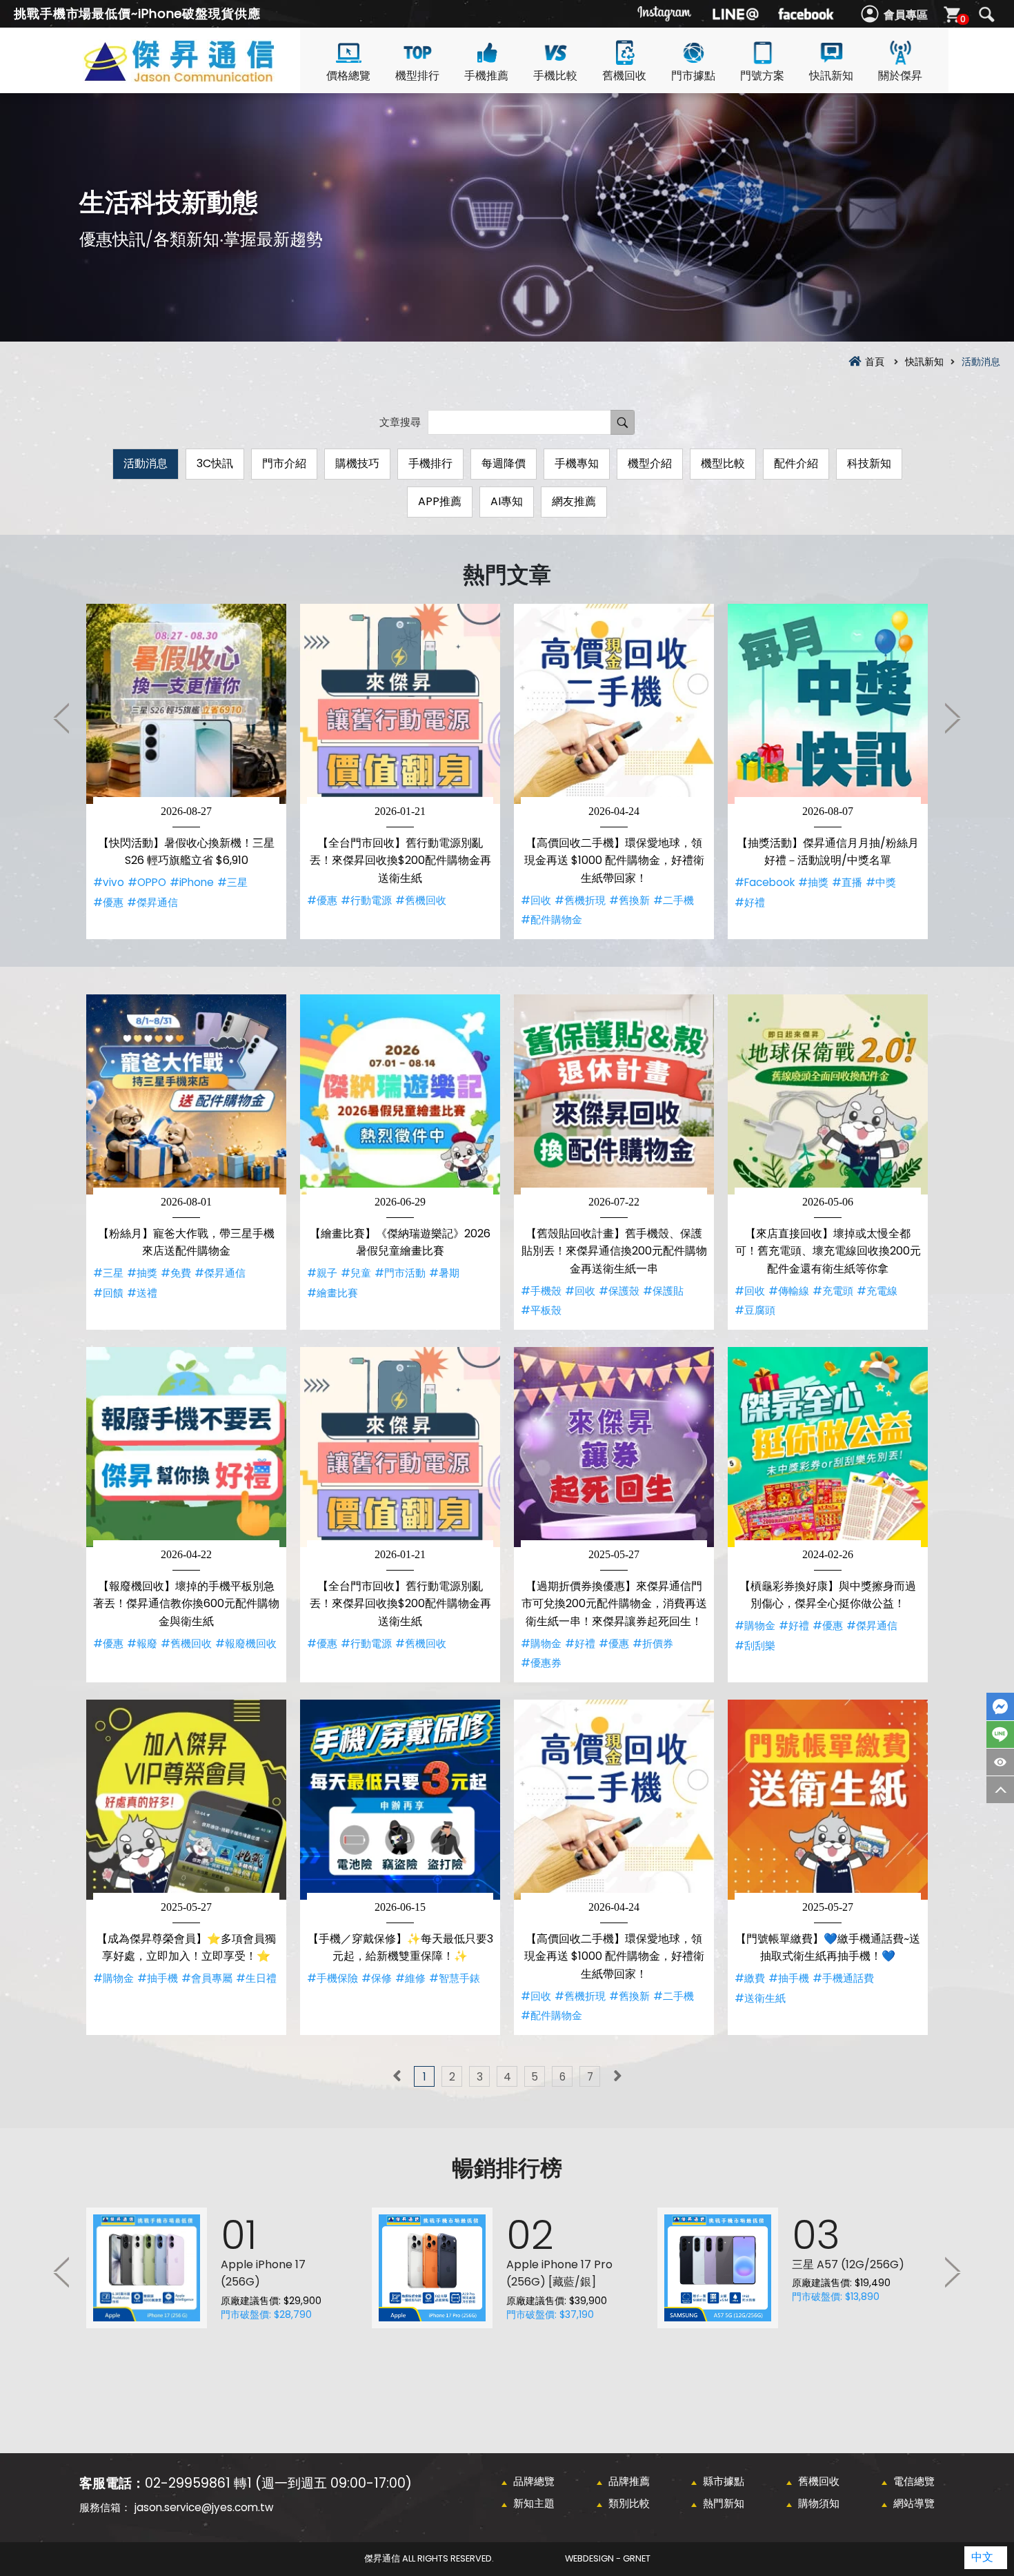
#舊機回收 (421, 900)
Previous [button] (62, 718)
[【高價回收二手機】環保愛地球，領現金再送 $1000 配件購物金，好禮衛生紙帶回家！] (614, 704)
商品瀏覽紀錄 (1000, 1762)
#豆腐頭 (755, 1310)
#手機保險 (332, 1978)
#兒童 (356, 1273)
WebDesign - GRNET (608, 2558)
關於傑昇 (900, 76)
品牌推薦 (629, 2481)
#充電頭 (833, 1291)
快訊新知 (831, 76)
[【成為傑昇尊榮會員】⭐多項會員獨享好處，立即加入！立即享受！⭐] (186, 1800)
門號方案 (762, 76)
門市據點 (693, 76)
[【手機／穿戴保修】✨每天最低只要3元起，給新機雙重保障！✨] (400, 1800)
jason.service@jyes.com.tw (204, 2507)
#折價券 (653, 1643)
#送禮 (142, 1293)
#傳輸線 (789, 1291)
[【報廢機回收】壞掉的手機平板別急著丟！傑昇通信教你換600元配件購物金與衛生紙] (186, 1447)
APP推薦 (440, 501)
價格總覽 (348, 76)
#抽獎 (813, 882)
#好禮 (750, 902)
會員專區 (906, 15)
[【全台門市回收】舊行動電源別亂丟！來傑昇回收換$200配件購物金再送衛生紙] (400, 704)
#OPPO (147, 882)
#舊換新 (629, 900)
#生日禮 (256, 1978)
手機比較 (555, 76)
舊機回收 (624, 76)
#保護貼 (663, 1291)
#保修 (377, 1978)
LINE (1000, 1734)
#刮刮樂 (755, 1645)
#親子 (322, 1273)
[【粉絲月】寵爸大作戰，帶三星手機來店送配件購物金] (186, 1094)
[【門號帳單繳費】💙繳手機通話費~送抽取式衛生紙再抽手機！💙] (828, 1800)
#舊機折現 (580, 900)
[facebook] (806, 14)
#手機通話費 (843, 1978)
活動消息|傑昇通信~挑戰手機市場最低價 (203, 77)
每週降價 (504, 463)
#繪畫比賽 (332, 1293)
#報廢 (142, 1643)
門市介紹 (284, 463)
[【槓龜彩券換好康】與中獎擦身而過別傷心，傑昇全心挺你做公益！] (828, 1447)
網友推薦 (574, 501)
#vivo (109, 882)
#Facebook (765, 882)
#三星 (232, 882)
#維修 (410, 1978)
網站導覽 (914, 2503)
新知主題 (534, 2503)
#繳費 (750, 1978)
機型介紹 (650, 463)
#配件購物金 (551, 920)
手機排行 (430, 463)
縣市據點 (724, 2481)
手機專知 (577, 463)
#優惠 (108, 902)
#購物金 (541, 1643)
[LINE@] (735, 14)
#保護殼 (619, 1291)
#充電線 (877, 1291)
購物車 (963, 19)
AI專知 (507, 501)
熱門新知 (724, 2503)
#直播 (847, 882)
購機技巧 (357, 463)
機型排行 (417, 76)
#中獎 (881, 882)
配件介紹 (796, 463)
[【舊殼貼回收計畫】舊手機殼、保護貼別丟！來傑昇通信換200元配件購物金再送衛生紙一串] (614, 1094)
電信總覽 (914, 2481)
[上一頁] (397, 2076)
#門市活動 (400, 1273)
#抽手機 (158, 1978)
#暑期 (444, 1273)
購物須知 (819, 2503)
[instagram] (665, 14)
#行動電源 (366, 900)
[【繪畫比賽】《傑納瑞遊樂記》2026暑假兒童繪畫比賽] (400, 1094)
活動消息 (146, 463)
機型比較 (723, 463)
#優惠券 (541, 1663)
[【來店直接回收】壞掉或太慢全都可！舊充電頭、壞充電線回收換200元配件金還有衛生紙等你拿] (828, 1094)
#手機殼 (541, 1291)
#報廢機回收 (246, 1643)
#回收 (536, 900)
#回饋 (108, 1293)
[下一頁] (617, 2076)
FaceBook (1000, 1707)
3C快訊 (215, 463)
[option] (186, 771)
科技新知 (869, 463)
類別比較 (629, 2503)
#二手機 (674, 900)
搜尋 (986, 14)
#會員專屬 (207, 1978)
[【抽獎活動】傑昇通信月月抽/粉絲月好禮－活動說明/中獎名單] (828, 704)
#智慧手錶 (455, 1978)
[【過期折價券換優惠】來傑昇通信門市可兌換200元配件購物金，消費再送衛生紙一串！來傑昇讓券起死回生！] (614, 1447)
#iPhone (192, 882)
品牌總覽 (534, 2481)
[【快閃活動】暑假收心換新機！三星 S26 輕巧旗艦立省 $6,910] (186, 704)
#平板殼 (541, 1310)
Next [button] (952, 718)
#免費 (176, 1273)
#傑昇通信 (152, 902)
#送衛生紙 (760, 1998)
